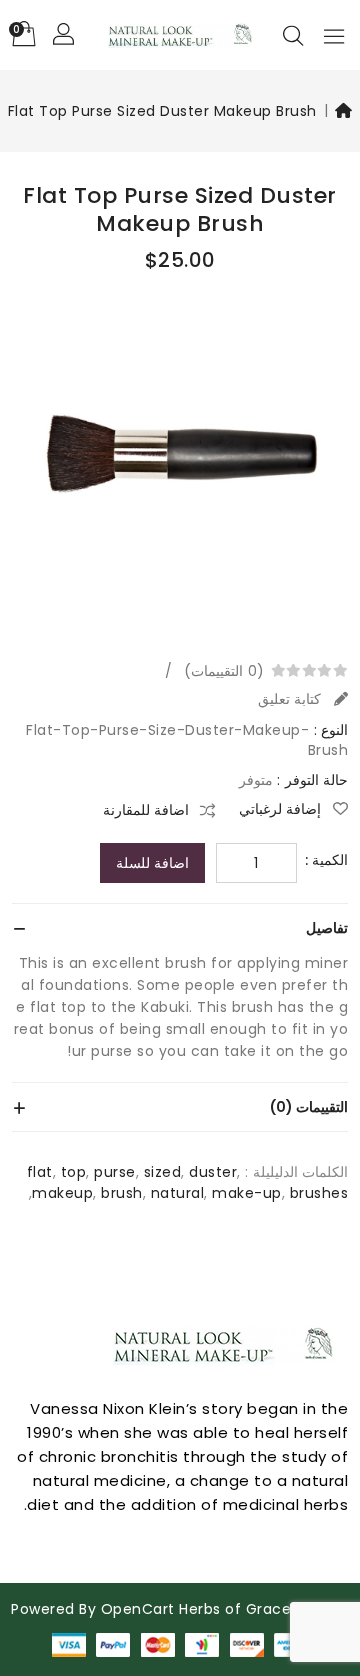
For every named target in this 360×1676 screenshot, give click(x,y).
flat (40, 1172)
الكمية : (327, 860)
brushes (319, 1193)
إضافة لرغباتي (282, 809)
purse (115, 1172)
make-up (247, 1193)
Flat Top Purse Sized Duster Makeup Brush (162, 111)
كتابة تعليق (292, 699)
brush (122, 1193)
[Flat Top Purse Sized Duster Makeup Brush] (180, 465)
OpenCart (138, 1609)
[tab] (180, 928)
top (74, 1172)
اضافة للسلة (152, 863)
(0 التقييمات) (224, 671)
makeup (62, 1193)
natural (178, 1193)
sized (163, 1172)
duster (213, 1172)
